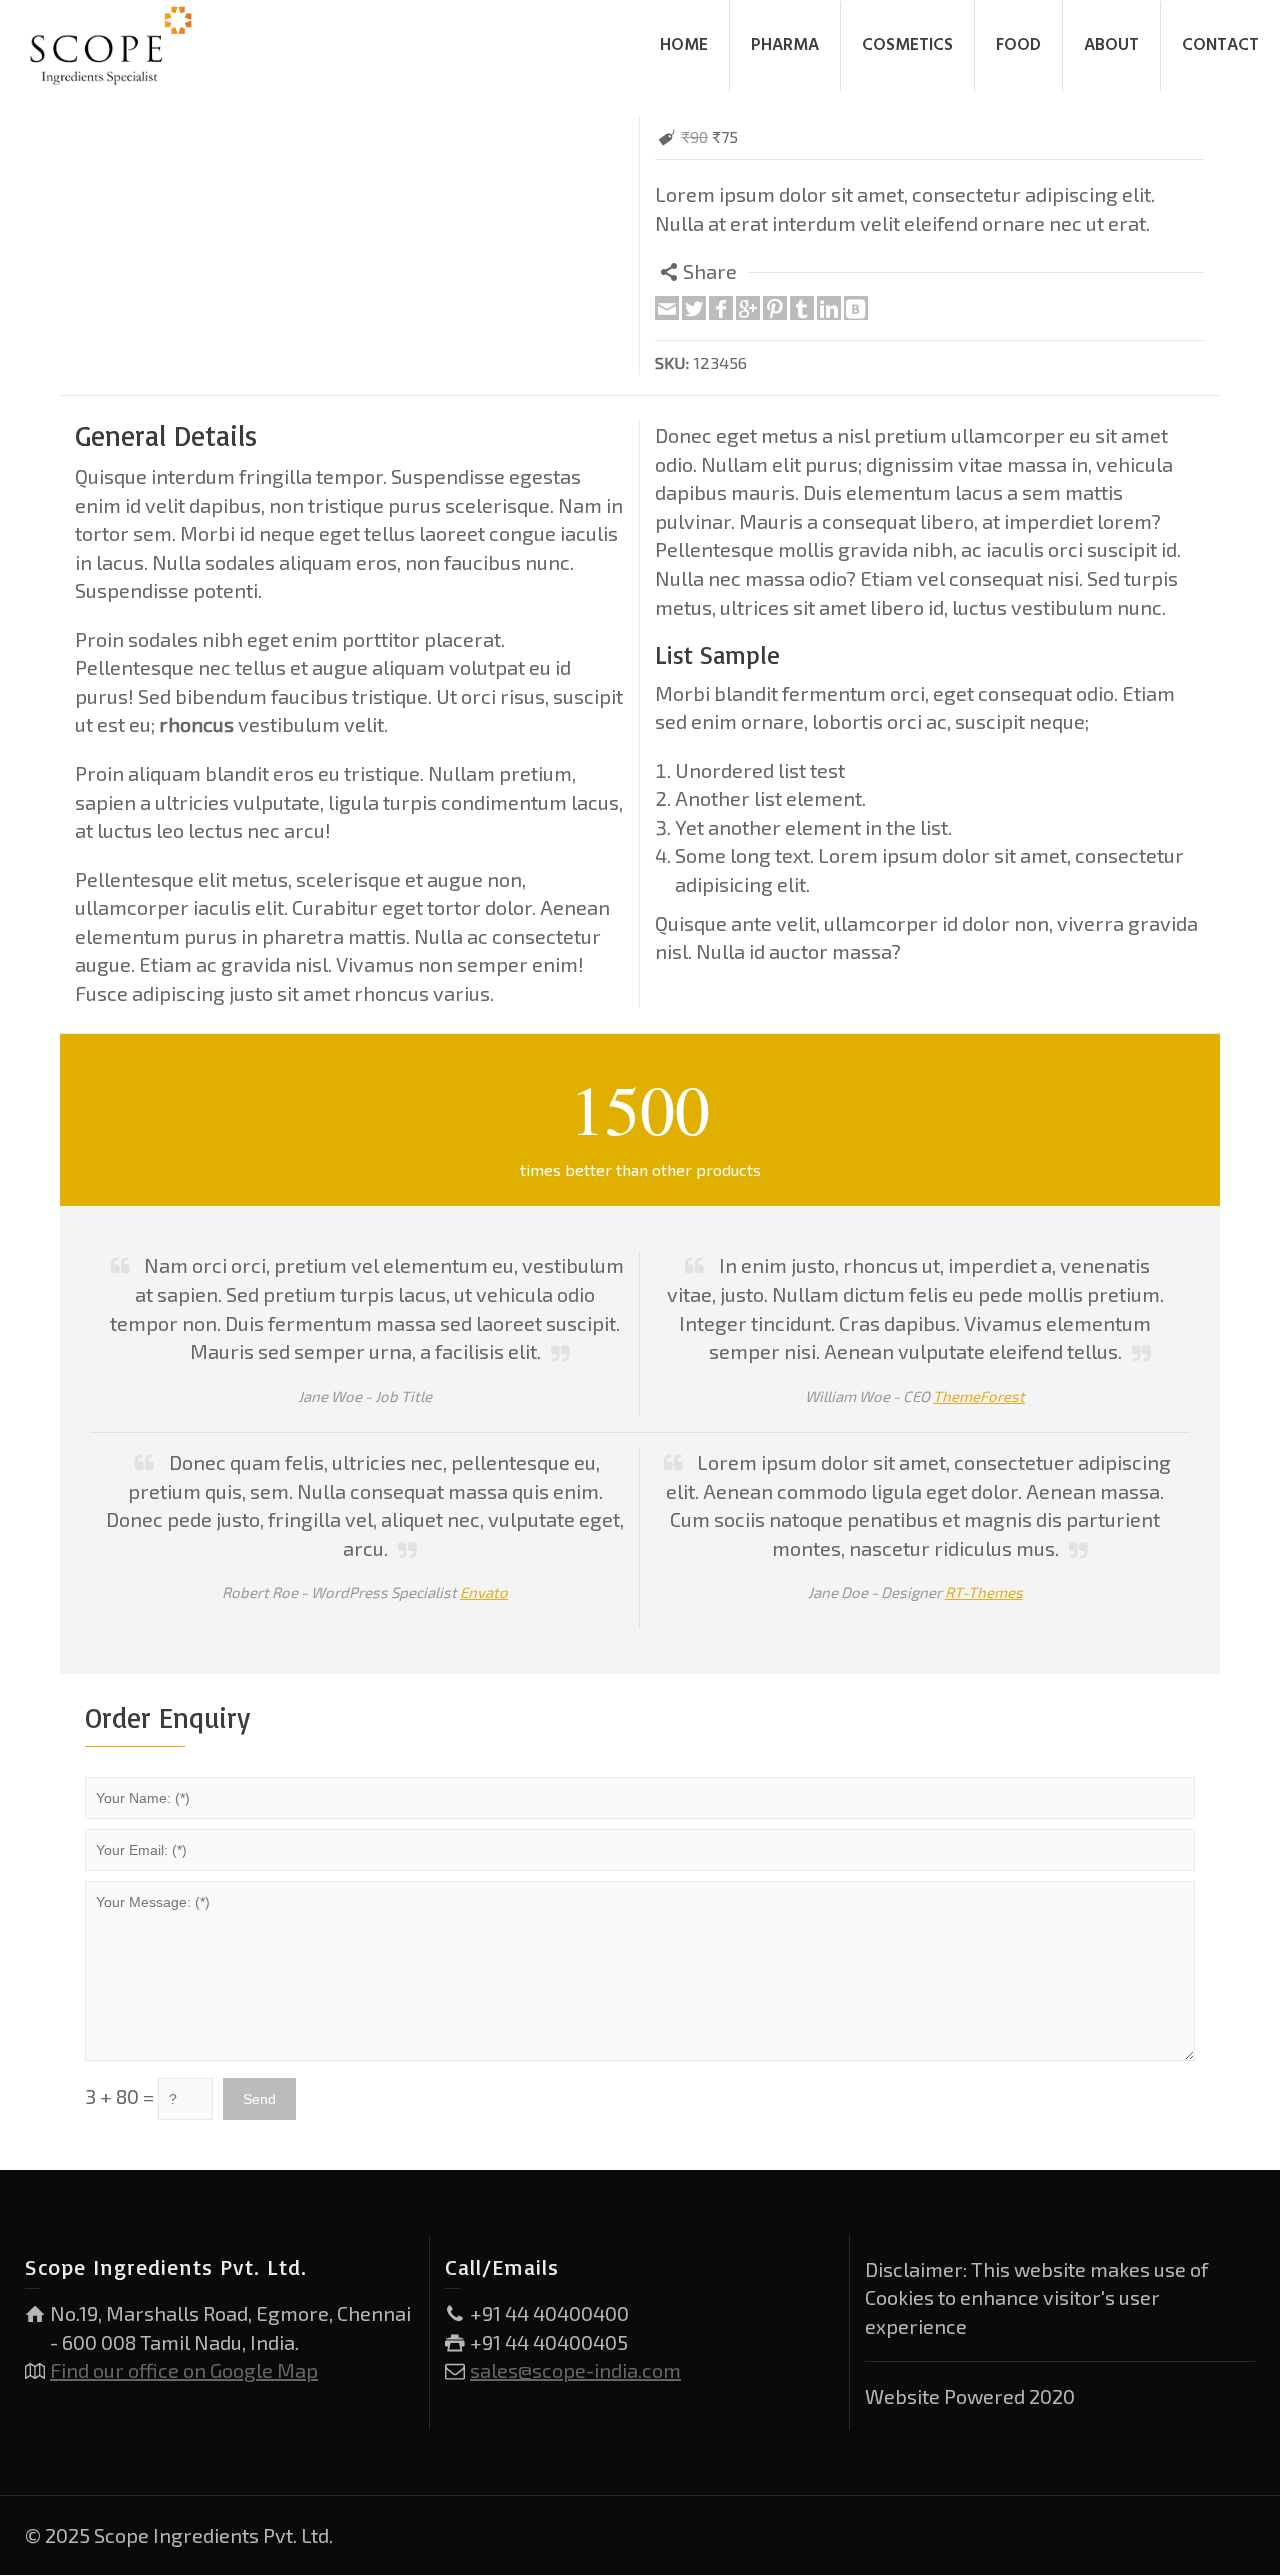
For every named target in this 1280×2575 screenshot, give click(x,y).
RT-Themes (984, 1592)
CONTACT (1220, 45)
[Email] (667, 308)
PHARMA (785, 45)
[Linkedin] (829, 308)
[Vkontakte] (856, 308)
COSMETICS (907, 45)
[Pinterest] (775, 308)
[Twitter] (694, 308)
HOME (684, 45)
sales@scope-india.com (575, 2370)
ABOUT (1111, 45)
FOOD (1018, 45)
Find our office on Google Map (184, 2370)
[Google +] (748, 308)
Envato (484, 1592)
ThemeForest (979, 1396)
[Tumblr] (802, 308)
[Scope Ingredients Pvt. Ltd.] (111, 43)
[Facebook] (721, 308)
